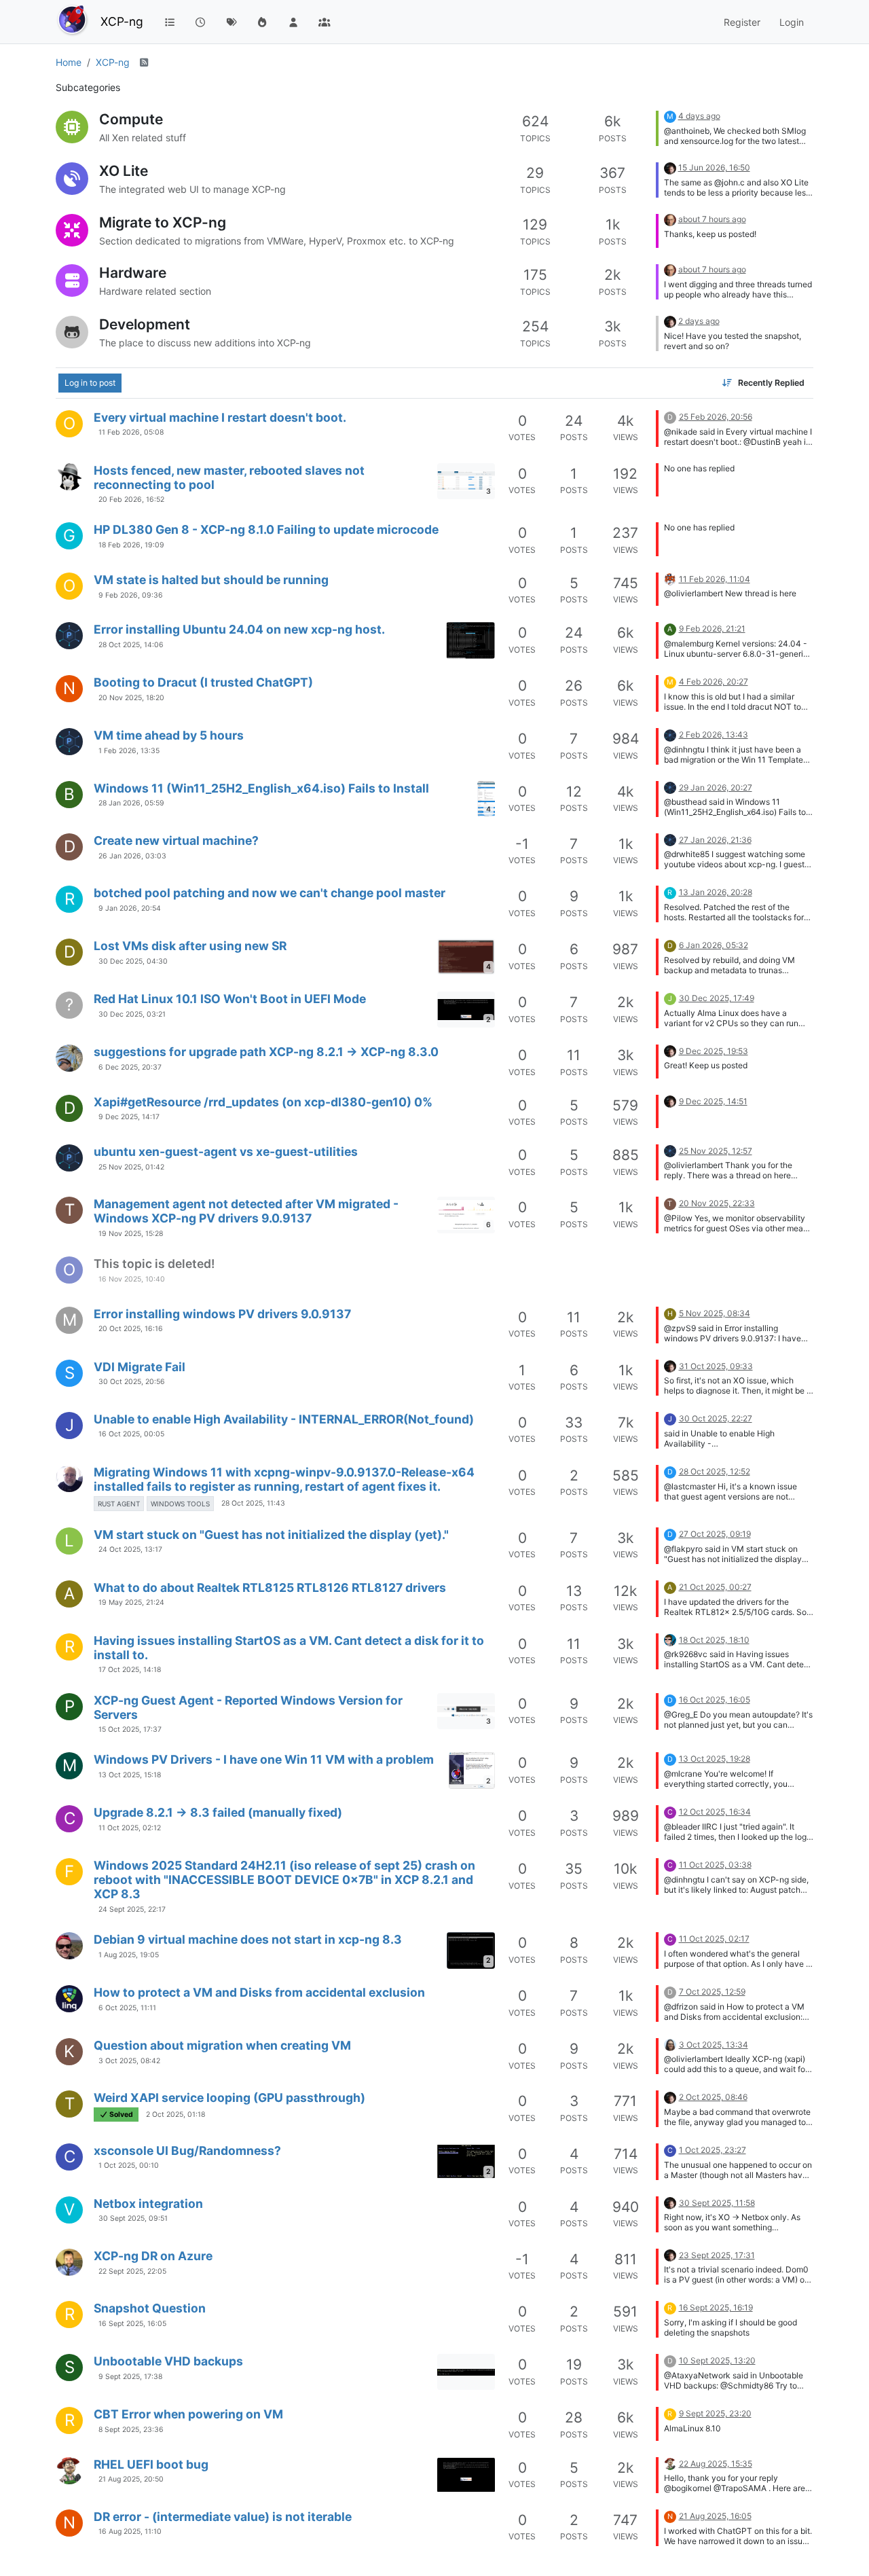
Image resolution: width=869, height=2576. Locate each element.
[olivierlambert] (670, 167)
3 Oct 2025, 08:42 (129, 2061)
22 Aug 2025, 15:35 (716, 2464)
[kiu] (69, 2471)
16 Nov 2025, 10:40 (132, 1279)
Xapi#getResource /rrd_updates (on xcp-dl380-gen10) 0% (263, 1102)
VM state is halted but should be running (211, 580)
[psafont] (670, 2044)
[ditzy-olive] (69, 1058)
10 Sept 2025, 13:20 (717, 2360)
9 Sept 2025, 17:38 (130, 2377)
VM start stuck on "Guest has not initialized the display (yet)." (271, 1535)
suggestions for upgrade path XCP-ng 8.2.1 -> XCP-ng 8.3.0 (266, 1052)
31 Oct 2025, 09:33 (716, 1366)
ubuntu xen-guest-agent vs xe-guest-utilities (226, 1151)
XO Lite (124, 171)
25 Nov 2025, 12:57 (716, 1151)
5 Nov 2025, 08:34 (715, 1313)
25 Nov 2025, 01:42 (131, 1167)
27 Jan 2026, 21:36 (715, 840)
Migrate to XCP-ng (163, 222)
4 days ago (699, 116)
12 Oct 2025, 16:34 (715, 1812)
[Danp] (670, 578)
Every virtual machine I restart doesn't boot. (220, 417)
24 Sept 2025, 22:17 (132, 1909)
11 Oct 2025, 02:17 (714, 1939)
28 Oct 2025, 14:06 (131, 645)
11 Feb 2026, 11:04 (715, 579)
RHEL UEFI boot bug (151, 2464)
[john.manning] (69, 2262)
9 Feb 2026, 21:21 (712, 629)
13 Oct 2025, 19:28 (715, 1759)
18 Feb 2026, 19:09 (131, 545)
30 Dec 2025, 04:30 (133, 961)
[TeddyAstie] (670, 1639)
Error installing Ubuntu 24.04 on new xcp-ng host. (239, 629)
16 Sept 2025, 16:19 (716, 2307)
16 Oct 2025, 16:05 (715, 1700)
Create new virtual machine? (176, 840)
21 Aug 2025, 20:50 (131, 2479)
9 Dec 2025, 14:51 (713, 1101)
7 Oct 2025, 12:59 (712, 1992)
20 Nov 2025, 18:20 (131, 698)
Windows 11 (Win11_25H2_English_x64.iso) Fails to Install (261, 788)
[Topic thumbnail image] (470, 640)
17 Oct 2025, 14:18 (130, 1670)
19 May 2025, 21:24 (131, 1602)
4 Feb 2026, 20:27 (714, 682)
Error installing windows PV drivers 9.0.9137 (222, 1314)
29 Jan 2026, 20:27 (716, 787)
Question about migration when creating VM (222, 2045)
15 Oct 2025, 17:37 (130, 1729)
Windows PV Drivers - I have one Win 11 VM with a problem (264, 1759)
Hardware (133, 273)
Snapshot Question (150, 2308)
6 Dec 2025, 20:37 (130, 1067)
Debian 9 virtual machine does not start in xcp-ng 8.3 (248, 1939)
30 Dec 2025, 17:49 (717, 998)
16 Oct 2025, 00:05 (131, 1434)
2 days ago (699, 321)
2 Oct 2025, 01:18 (175, 2115)
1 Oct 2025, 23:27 (713, 2150)
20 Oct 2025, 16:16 (131, 1329)
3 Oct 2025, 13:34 (714, 2045)
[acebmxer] (69, 636)
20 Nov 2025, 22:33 (717, 1203)
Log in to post (90, 383)
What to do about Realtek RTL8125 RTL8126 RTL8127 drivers (270, 1588)
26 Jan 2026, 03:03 (132, 856)
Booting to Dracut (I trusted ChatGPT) (203, 682)
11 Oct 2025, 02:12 (130, 1828)
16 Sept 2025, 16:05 (132, 2324)
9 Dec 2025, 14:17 (129, 1117)
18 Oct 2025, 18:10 (714, 1640)
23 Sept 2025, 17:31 (717, 2255)
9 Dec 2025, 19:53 (714, 1051)
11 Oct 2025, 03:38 (715, 1865)
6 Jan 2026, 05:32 (714, 945)
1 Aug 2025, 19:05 (129, 1955)
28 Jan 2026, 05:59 (131, 803)
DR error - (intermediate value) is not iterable (223, 2517)
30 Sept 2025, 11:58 (717, 2203)
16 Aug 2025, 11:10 (130, 2532)
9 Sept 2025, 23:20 (715, 2413)
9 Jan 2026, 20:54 (130, 908)
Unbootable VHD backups (168, 2361)
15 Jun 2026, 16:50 (714, 167)
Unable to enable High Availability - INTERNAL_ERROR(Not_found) (284, 1419)
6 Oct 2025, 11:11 (127, 2008)
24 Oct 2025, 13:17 (130, 1549)
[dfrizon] (69, 1999)
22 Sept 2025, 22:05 (132, 2271)
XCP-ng (122, 21)
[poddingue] (670, 219)
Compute (131, 119)
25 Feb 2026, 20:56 (716, 417)
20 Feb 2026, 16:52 (131, 500)
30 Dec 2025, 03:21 (132, 1014)
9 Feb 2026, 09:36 (131, 595)
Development (145, 324)
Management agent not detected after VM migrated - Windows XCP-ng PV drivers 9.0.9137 (246, 1211)
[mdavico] (69, 1946)
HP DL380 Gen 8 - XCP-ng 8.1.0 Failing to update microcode (266, 529)
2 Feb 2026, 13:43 (714, 734)
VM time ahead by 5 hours (169, 735)
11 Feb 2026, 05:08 (131, 432)
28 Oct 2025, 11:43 (253, 1503)
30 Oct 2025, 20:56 (132, 1382)
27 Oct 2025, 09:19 (715, 1534)
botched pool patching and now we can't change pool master (270, 893)
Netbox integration (148, 2203)
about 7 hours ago (712, 219)
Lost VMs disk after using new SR (190, 946)
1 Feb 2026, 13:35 (129, 751)
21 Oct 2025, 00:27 (715, 1587)
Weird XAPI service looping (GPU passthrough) (229, 2098)
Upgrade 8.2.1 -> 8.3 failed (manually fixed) (218, 1812)
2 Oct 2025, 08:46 (713, 2097)
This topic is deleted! (154, 1264)
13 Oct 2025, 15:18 (130, 1775)
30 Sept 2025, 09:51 (133, 2218)
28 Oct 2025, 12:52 (715, 1471)
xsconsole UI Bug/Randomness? (187, 2151)
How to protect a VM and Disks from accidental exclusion (259, 1992)
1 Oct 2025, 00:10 (129, 2165)
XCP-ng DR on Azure (153, 2256)
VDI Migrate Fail (140, 1367)
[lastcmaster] (69, 1479)
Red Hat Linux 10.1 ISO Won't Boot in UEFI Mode (230, 999)
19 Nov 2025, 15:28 (131, 1234)
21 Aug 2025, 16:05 (715, 2516)
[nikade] (69, 477)
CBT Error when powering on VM (188, 2414)
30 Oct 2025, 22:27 (716, 1418)
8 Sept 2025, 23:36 (131, 2430)
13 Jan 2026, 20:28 (716, 892)
